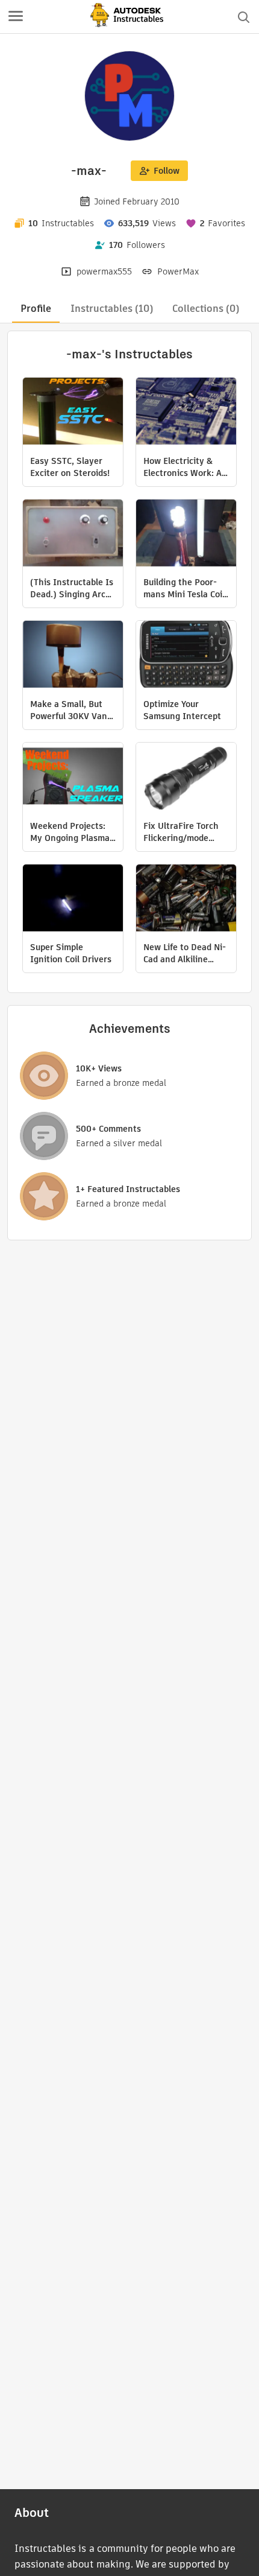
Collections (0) (206, 309)
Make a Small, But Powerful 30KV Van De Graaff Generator (71, 710)
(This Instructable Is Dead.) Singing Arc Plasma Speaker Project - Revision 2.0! (72, 588)
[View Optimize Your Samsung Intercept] (186, 656)
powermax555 (104, 271)
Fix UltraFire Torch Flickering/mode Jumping (181, 832)
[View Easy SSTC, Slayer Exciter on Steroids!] (73, 413)
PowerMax (178, 271)
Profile (36, 309)
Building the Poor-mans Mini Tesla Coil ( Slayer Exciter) (184, 588)
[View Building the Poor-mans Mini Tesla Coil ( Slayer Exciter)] (186, 535)
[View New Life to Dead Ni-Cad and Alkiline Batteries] (186, 899)
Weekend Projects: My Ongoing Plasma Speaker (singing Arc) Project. (70, 832)
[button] (16, 17)
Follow (167, 171)
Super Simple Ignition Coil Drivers (71, 953)
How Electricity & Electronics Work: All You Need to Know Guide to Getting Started (185, 467)
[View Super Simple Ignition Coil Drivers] (73, 899)
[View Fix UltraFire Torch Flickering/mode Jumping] (186, 778)
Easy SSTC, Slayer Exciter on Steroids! (70, 467)
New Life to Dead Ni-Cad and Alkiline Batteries (185, 953)
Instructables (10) (112, 309)
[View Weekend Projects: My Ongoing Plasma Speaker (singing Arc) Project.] (73, 778)
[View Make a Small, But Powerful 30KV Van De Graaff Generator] (73, 656)
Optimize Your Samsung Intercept (182, 710)
